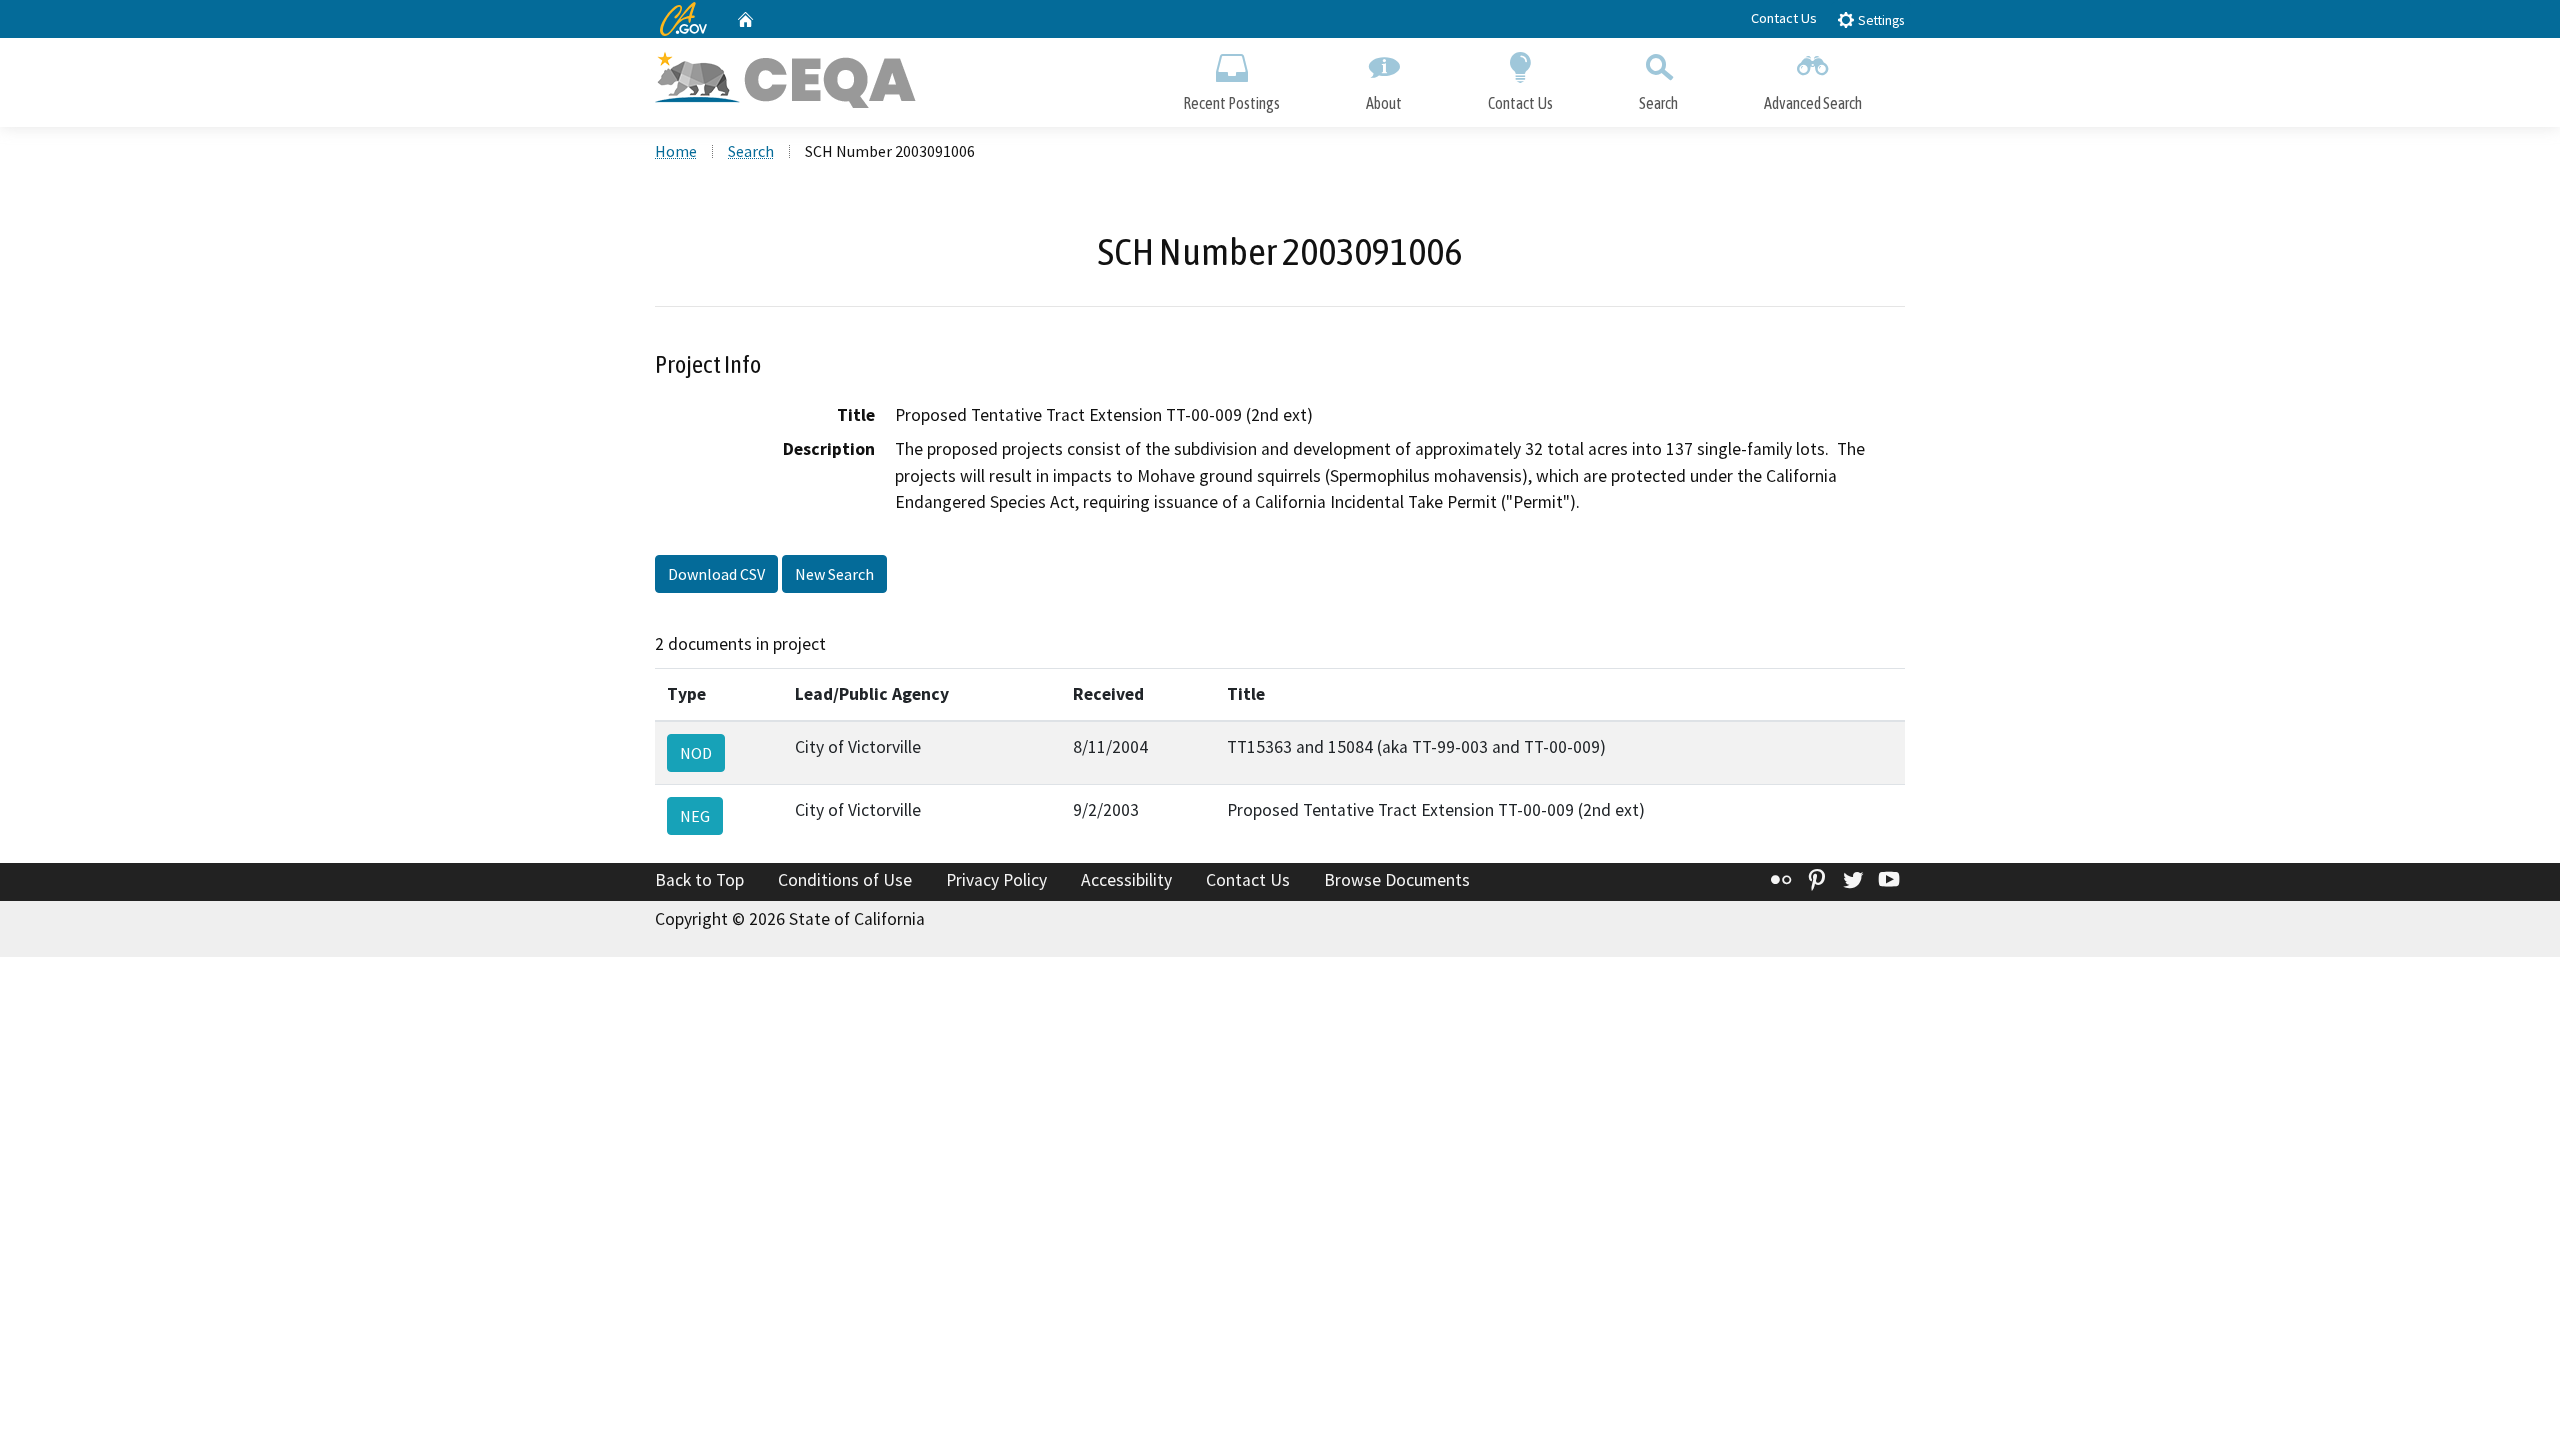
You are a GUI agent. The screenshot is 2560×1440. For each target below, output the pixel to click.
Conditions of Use (845, 880)
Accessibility (1126, 880)
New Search (834, 574)
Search (1658, 103)
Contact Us (1784, 18)
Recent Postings (1231, 103)
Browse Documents (1397, 880)
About (1384, 103)
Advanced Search (1813, 103)
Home (676, 151)
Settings (1879, 20)
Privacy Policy (996, 880)
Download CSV (716, 574)
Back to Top (699, 880)
